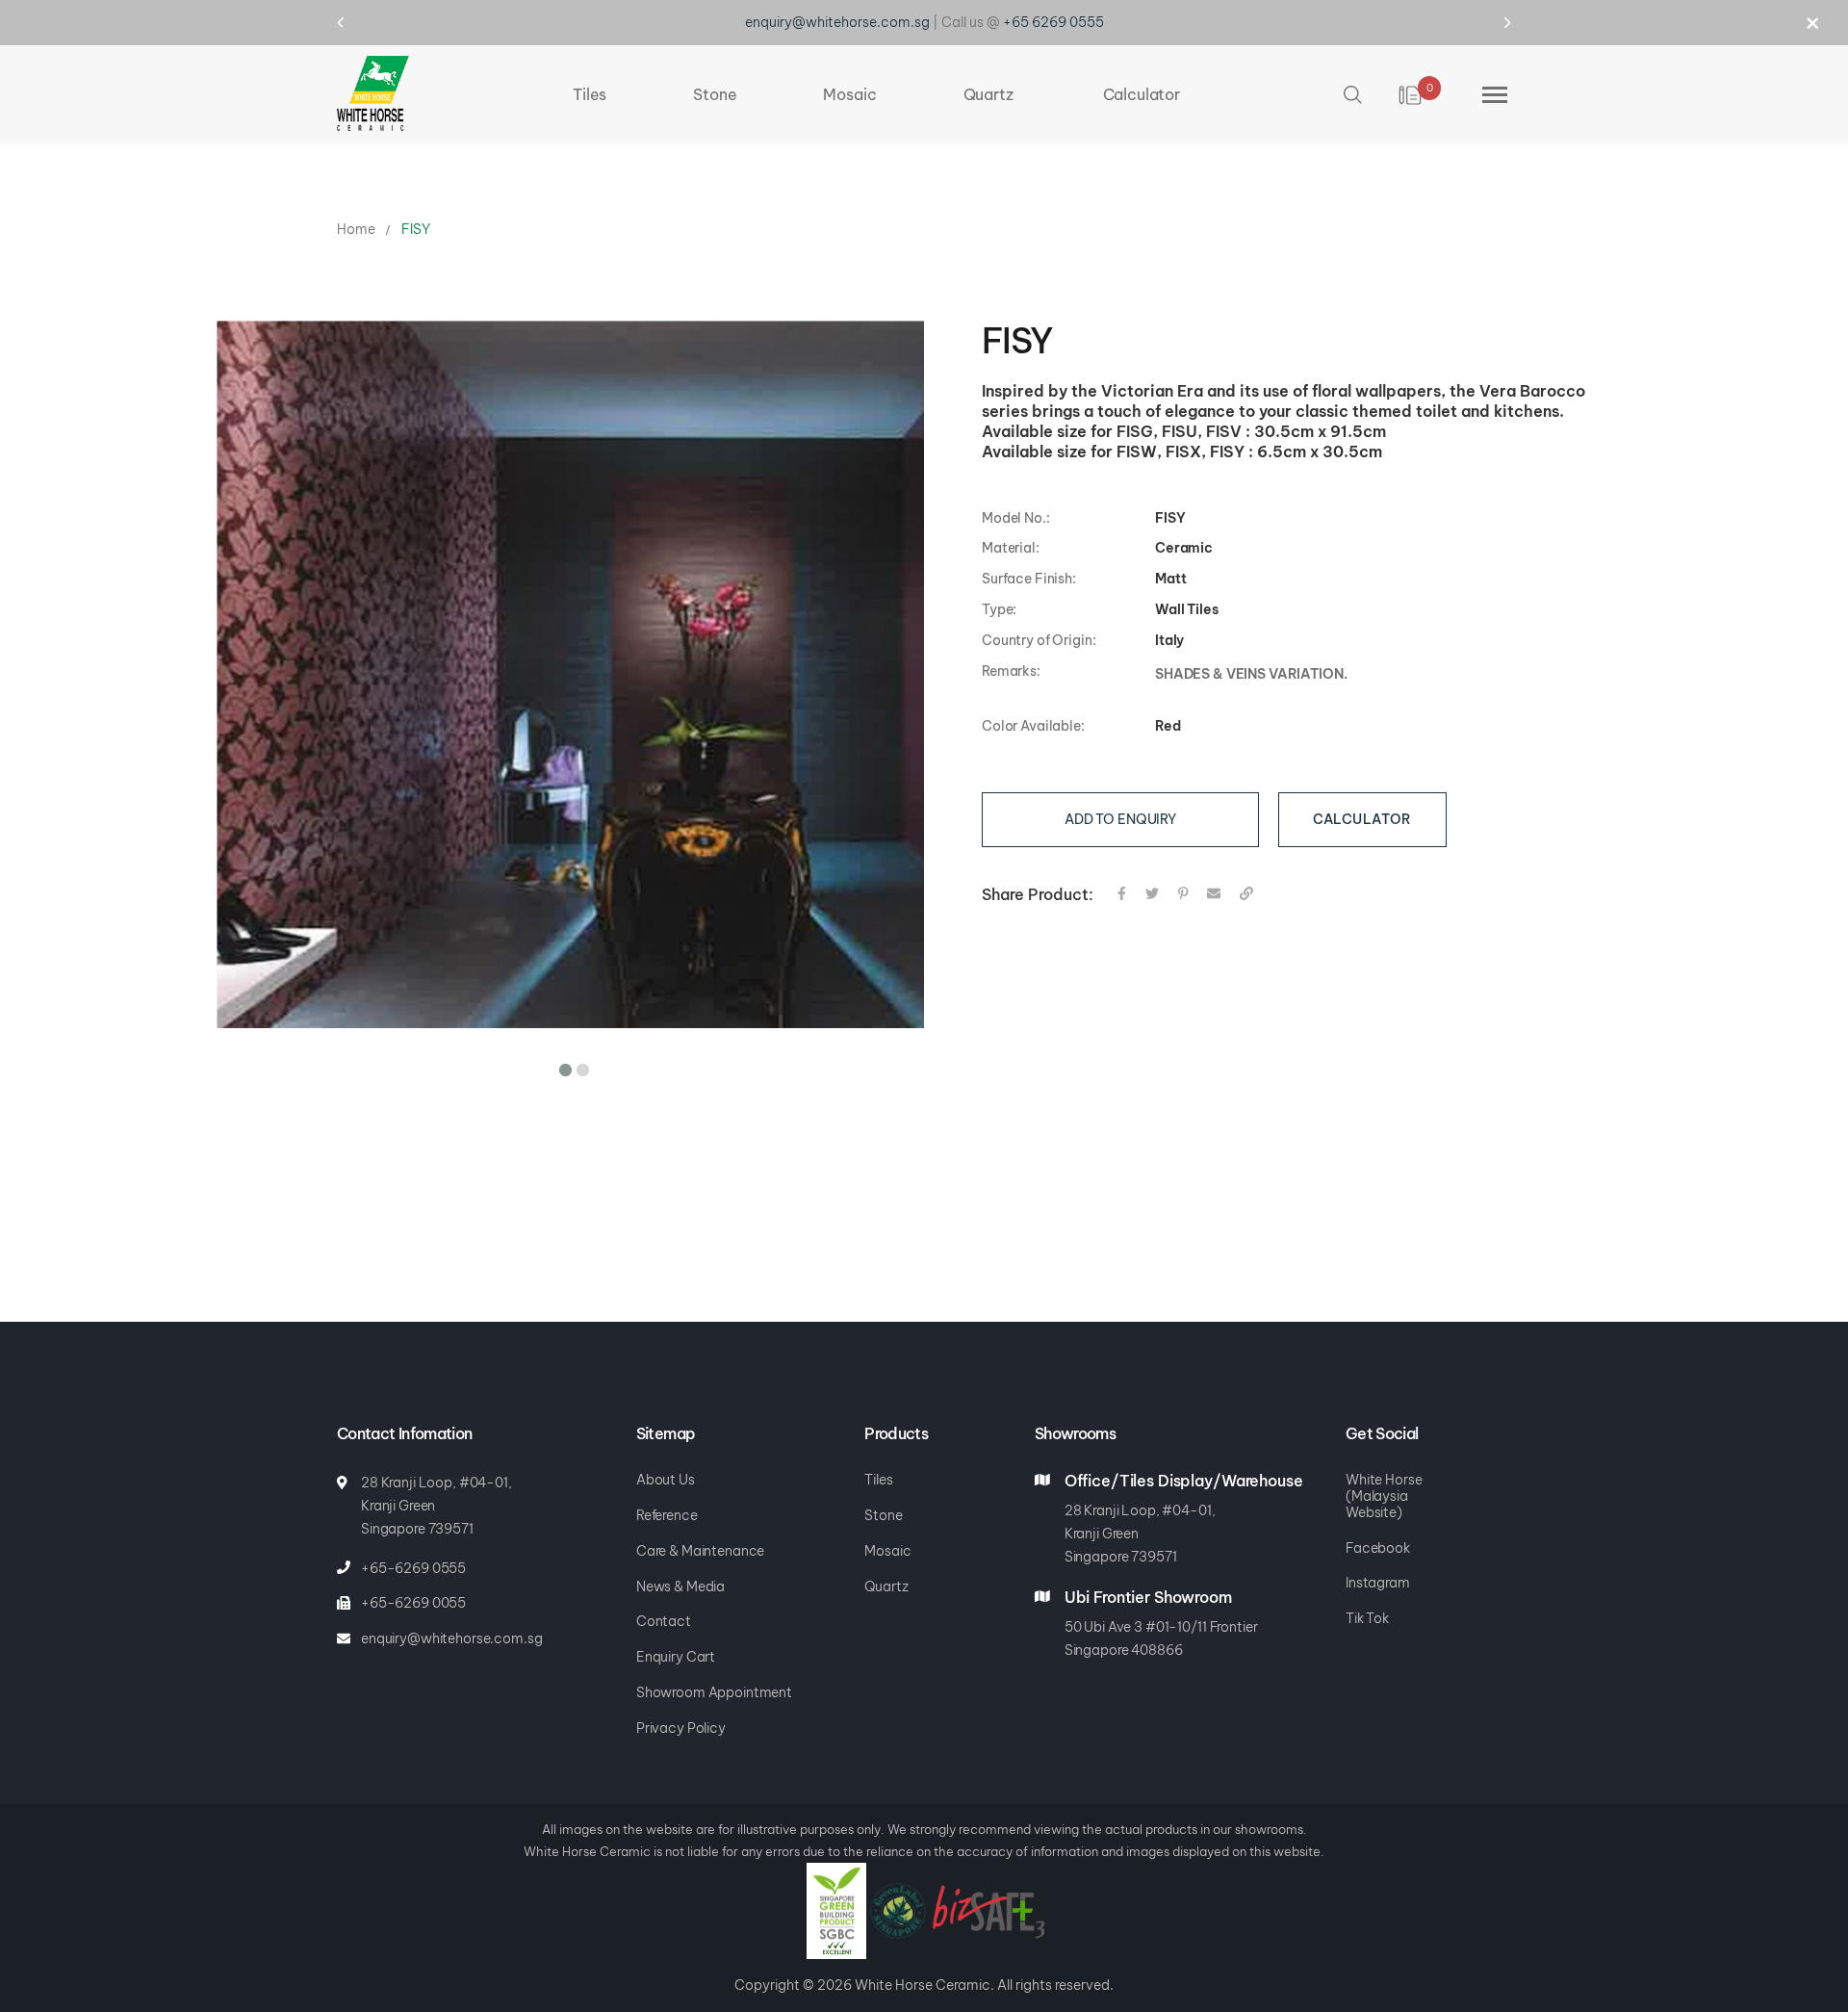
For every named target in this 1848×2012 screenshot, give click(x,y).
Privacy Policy (681, 1728)
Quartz (886, 1586)
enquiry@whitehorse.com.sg (452, 1638)
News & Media (680, 1586)
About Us (666, 1480)
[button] (562, 1059)
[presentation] (359, 22)
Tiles (878, 1480)
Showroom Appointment (714, 1692)
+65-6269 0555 (413, 1568)
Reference (667, 1515)
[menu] (876, 87)
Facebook (1378, 1548)
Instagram (1378, 1583)
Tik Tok (1367, 1618)
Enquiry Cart (676, 1657)
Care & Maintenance (700, 1551)
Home (356, 221)
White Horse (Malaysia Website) (1384, 1496)
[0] (1412, 88)
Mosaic (887, 1551)
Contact (664, 1621)
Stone (883, 1515)
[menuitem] (590, 87)
